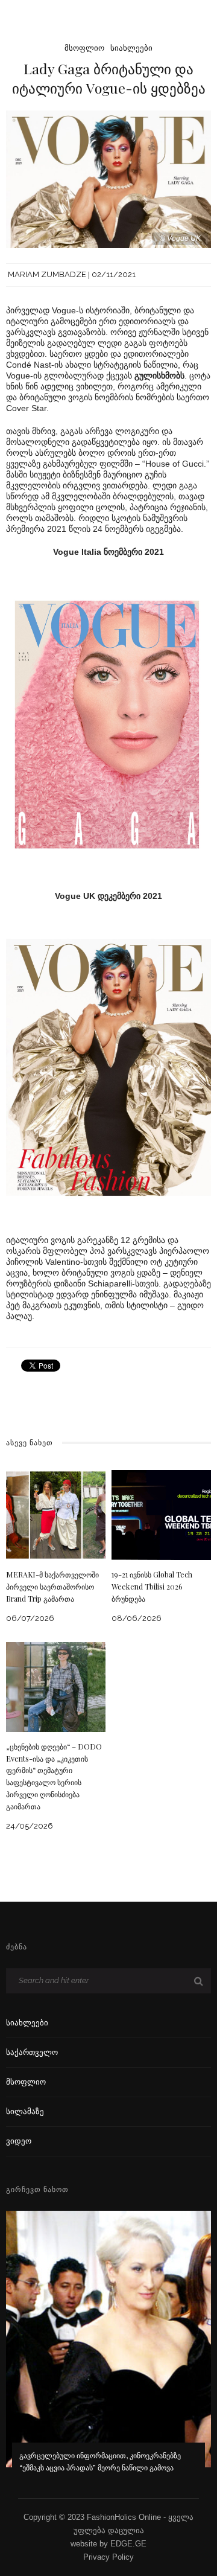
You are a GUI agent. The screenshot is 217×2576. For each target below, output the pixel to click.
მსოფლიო (84, 48)
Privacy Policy (108, 2557)
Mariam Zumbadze (47, 274)
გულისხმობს (159, 376)
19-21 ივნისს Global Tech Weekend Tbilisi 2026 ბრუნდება (152, 1587)
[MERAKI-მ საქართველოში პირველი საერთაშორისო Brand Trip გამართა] (56, 1514)
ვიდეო (19, 2141)
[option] (108, 2350)
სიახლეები (131, 48)
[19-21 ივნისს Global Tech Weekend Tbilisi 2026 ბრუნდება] (161, 1514)
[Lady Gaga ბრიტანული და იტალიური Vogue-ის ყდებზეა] (108, 178)
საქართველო (32, 2052)
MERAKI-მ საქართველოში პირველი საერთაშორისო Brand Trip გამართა (52, 1587)
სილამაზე (25, 2111)
